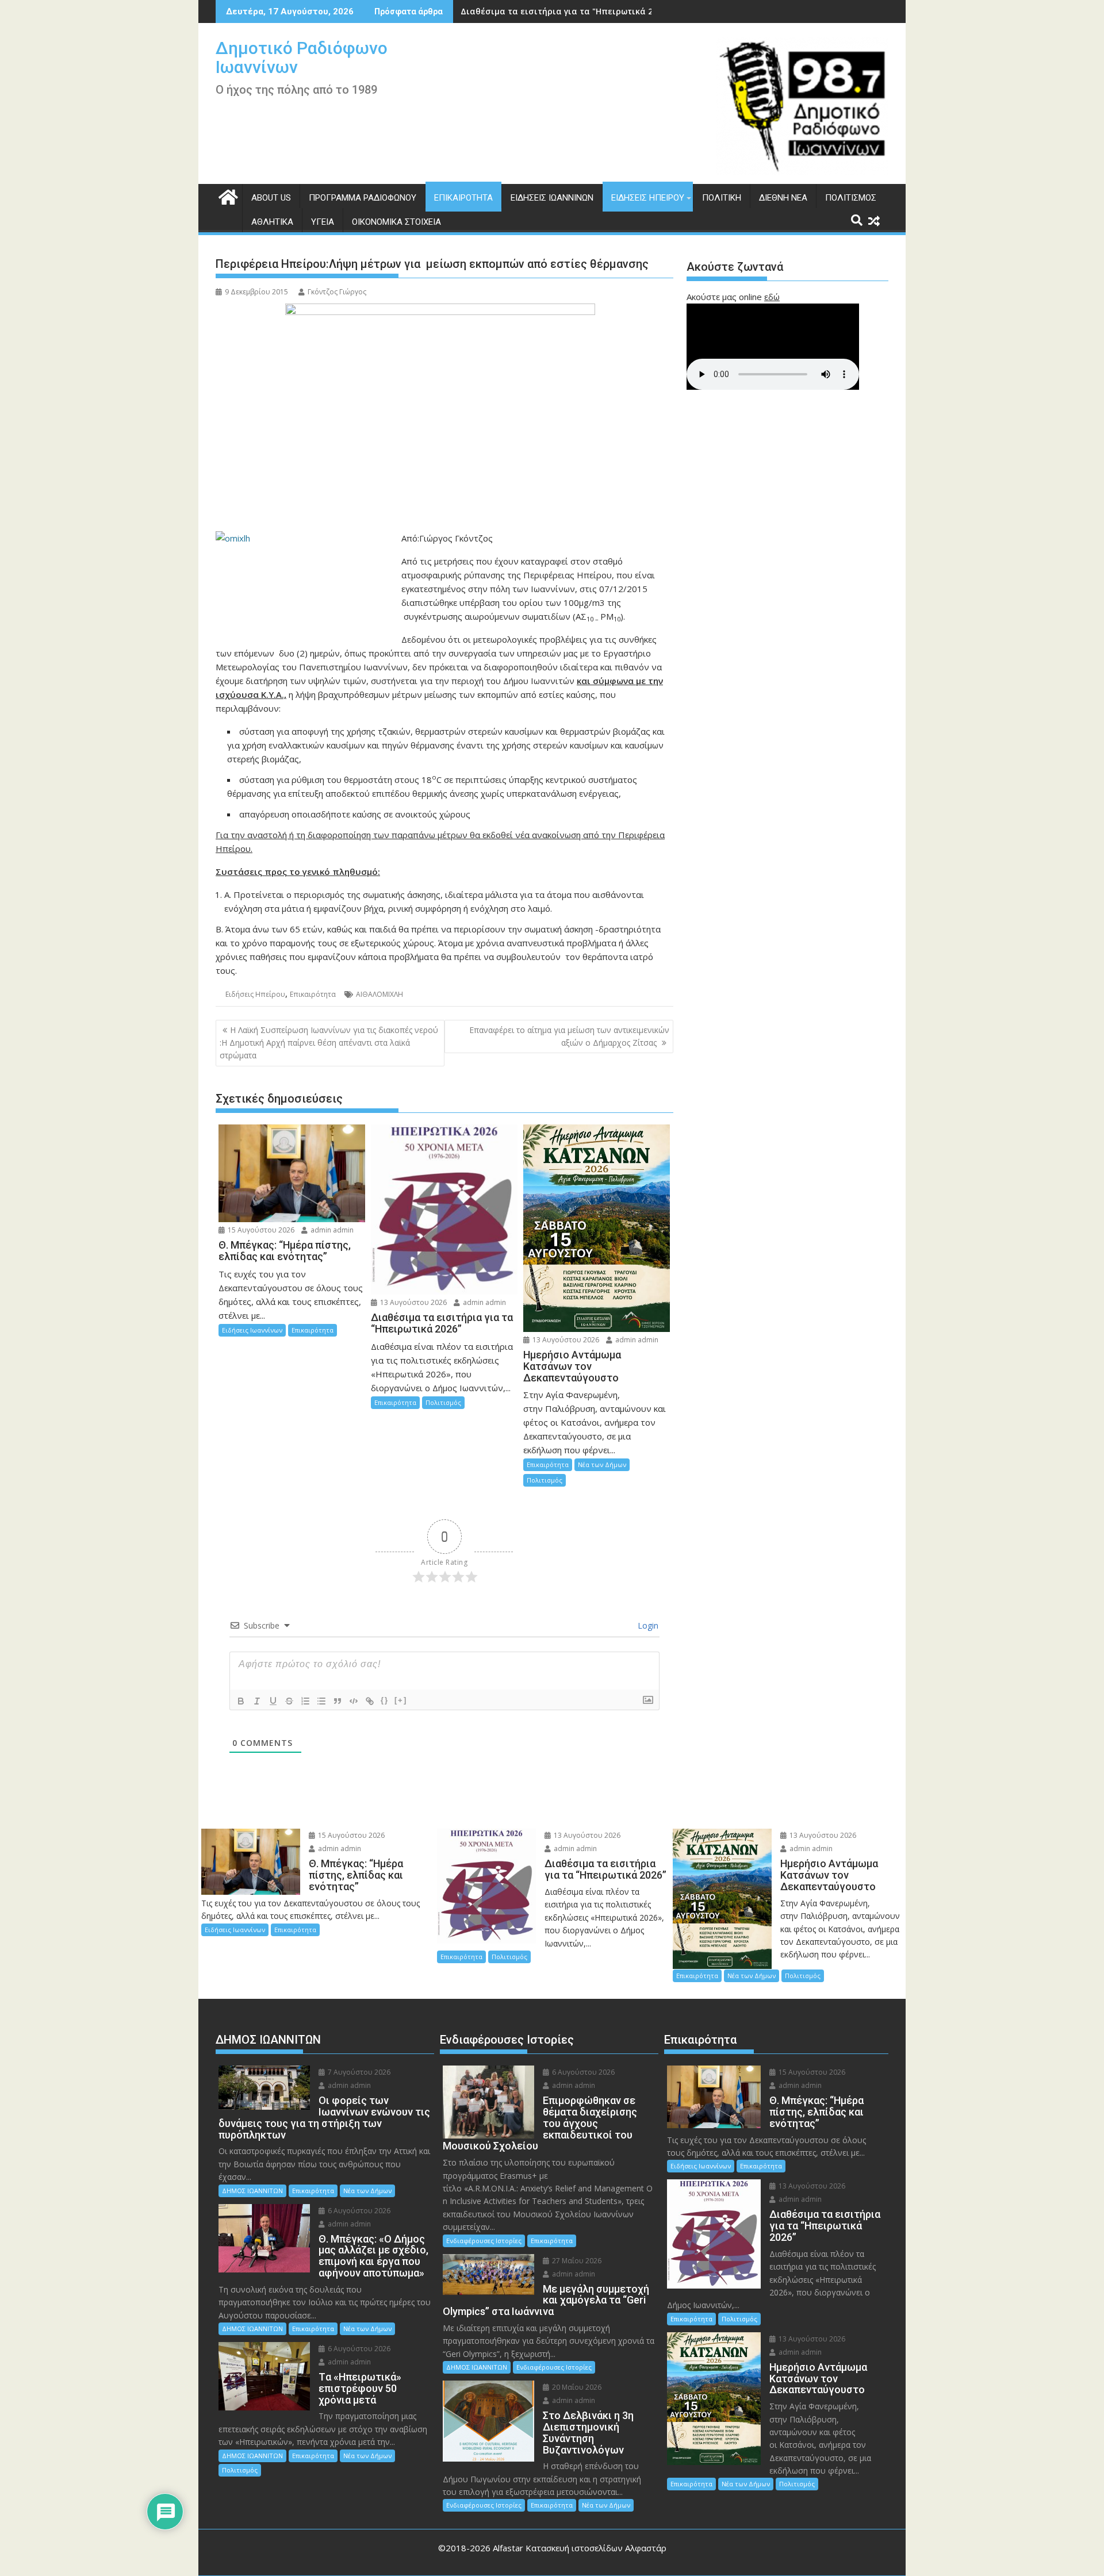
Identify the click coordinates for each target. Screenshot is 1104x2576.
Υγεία (323, 222)
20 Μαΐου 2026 (576, 2387)
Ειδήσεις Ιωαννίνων (552, 198)
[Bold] (241, 1701)
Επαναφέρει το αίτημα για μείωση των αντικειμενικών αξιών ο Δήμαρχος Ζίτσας (569, 1036)
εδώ (772, 297)
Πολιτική (722, 198)
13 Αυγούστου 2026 (413, 1302)
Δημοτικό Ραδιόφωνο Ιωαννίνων (302, 57)
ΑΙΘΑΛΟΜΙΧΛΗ (379, 994)
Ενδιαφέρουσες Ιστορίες (484, 2241)
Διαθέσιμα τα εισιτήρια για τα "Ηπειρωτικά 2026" (565, 11)
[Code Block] (354, 1701)
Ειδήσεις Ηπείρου (648, 198)
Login (647, 1625)
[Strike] (289, 1701)
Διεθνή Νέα (783, 198)
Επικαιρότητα (463, 198)
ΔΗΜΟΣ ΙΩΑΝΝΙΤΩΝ (252, 2191)
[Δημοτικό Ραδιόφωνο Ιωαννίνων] (227, 196)
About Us (271, 198)
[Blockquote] (338, 1701)
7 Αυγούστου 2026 (358, 2072)
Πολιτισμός (851, 198)
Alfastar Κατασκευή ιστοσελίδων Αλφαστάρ (580, 2548)
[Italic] (257, 1701)
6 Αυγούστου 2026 (358, 2211)
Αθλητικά (272, 222)
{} (385, 1700)
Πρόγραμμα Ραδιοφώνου (363, 198)
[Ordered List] (305, 1701)
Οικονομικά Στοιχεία (396, 222)
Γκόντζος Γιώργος (337, 292)
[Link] (370, 1701)
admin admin (331, 1230)
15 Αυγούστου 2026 (260, 1230)
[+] (401, 1700)
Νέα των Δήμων (602, 1464)
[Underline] (273, 1701)
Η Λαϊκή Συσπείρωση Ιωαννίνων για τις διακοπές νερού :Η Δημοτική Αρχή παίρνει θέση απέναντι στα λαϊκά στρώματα (329, 1043)
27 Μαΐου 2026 (576, 2261)
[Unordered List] (321, 1701)
